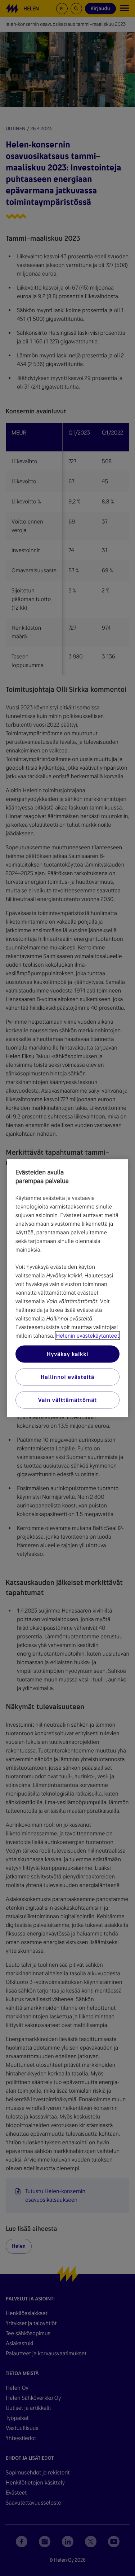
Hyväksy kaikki (67, 1354)
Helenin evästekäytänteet (87, 1335)
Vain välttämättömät (67, 1400)
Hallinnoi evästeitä (67, 1377)
